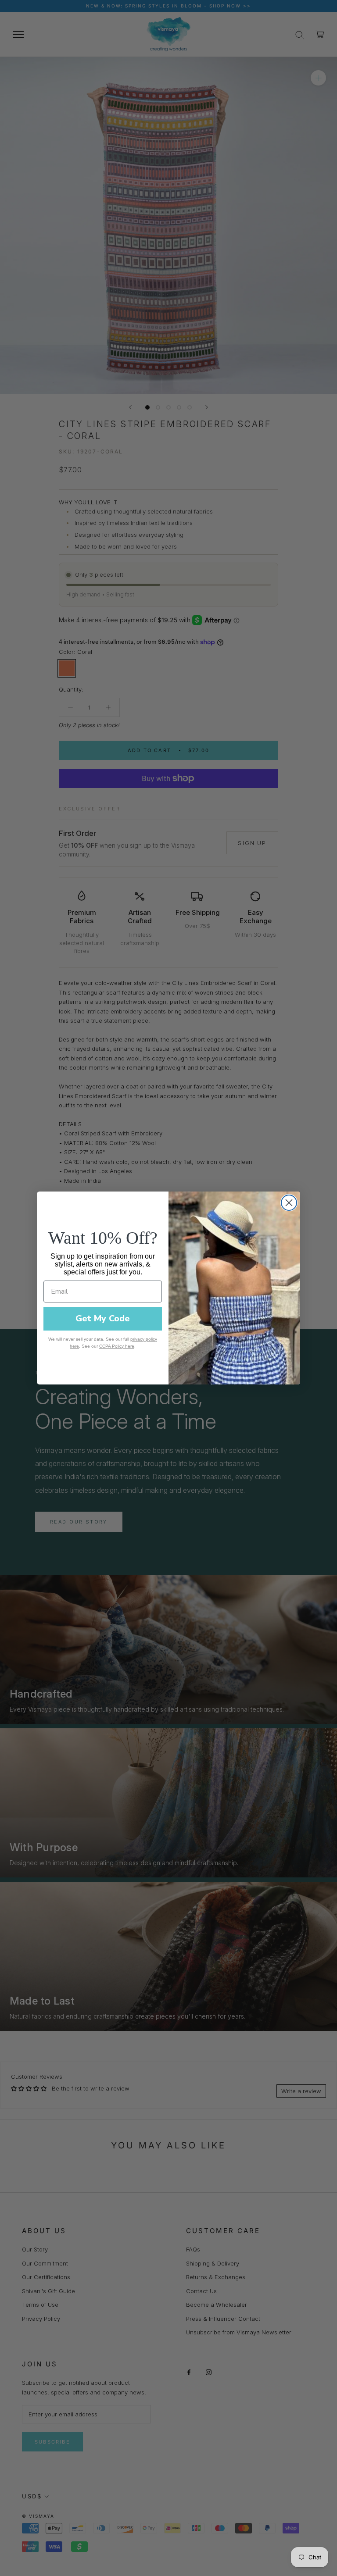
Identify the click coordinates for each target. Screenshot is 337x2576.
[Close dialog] (289, 1203)
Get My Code (103, 1318)
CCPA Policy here (117, 1346)
